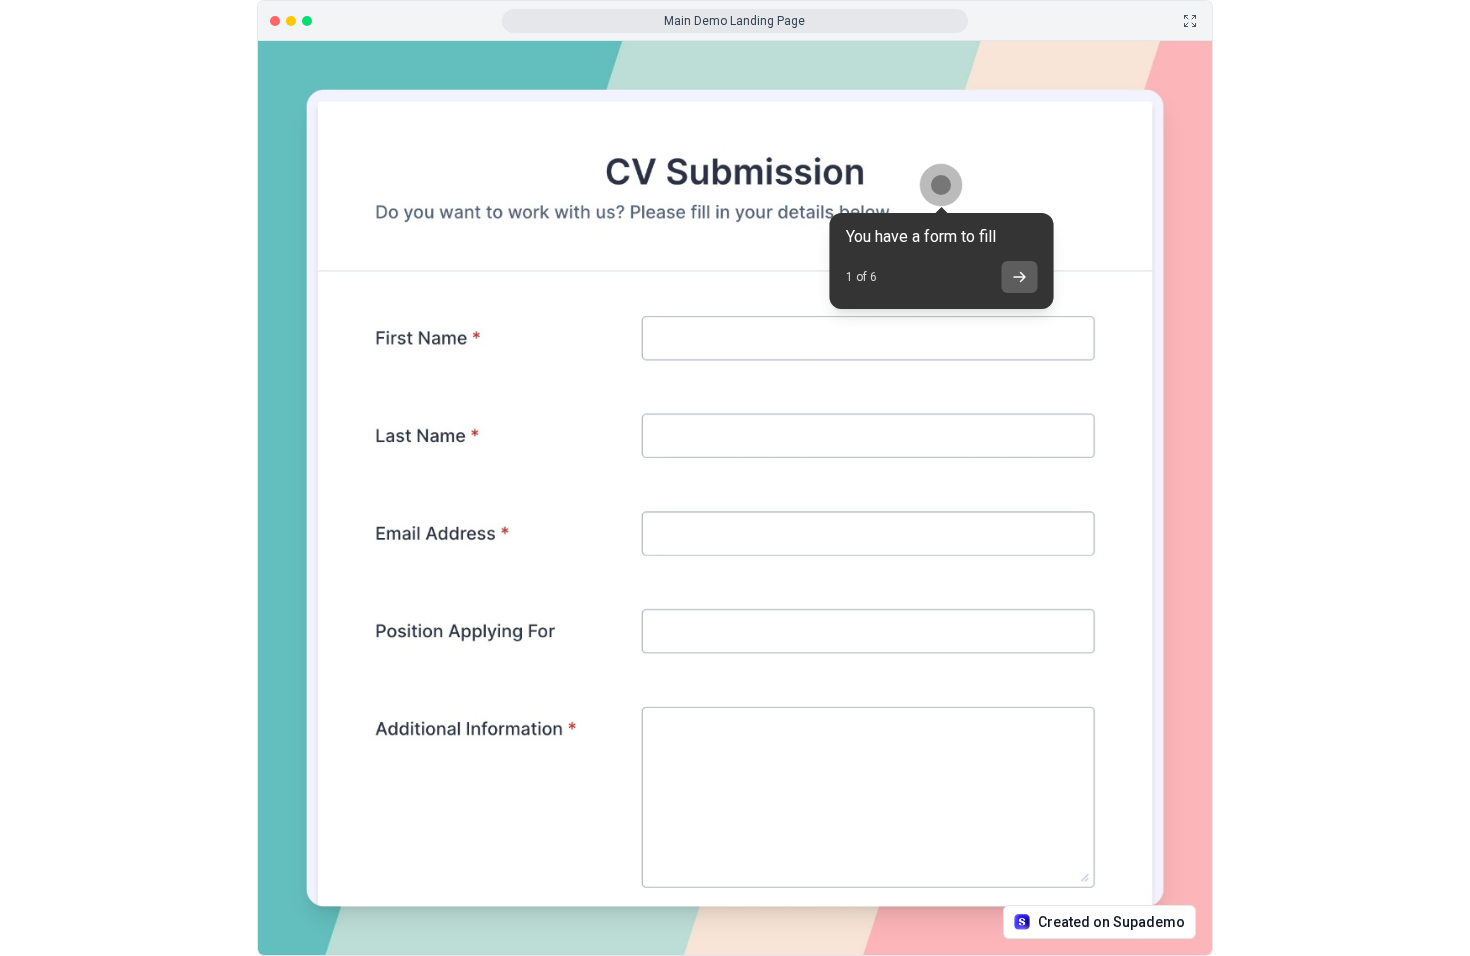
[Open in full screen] (1190, 21)
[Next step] (1019, 277)
